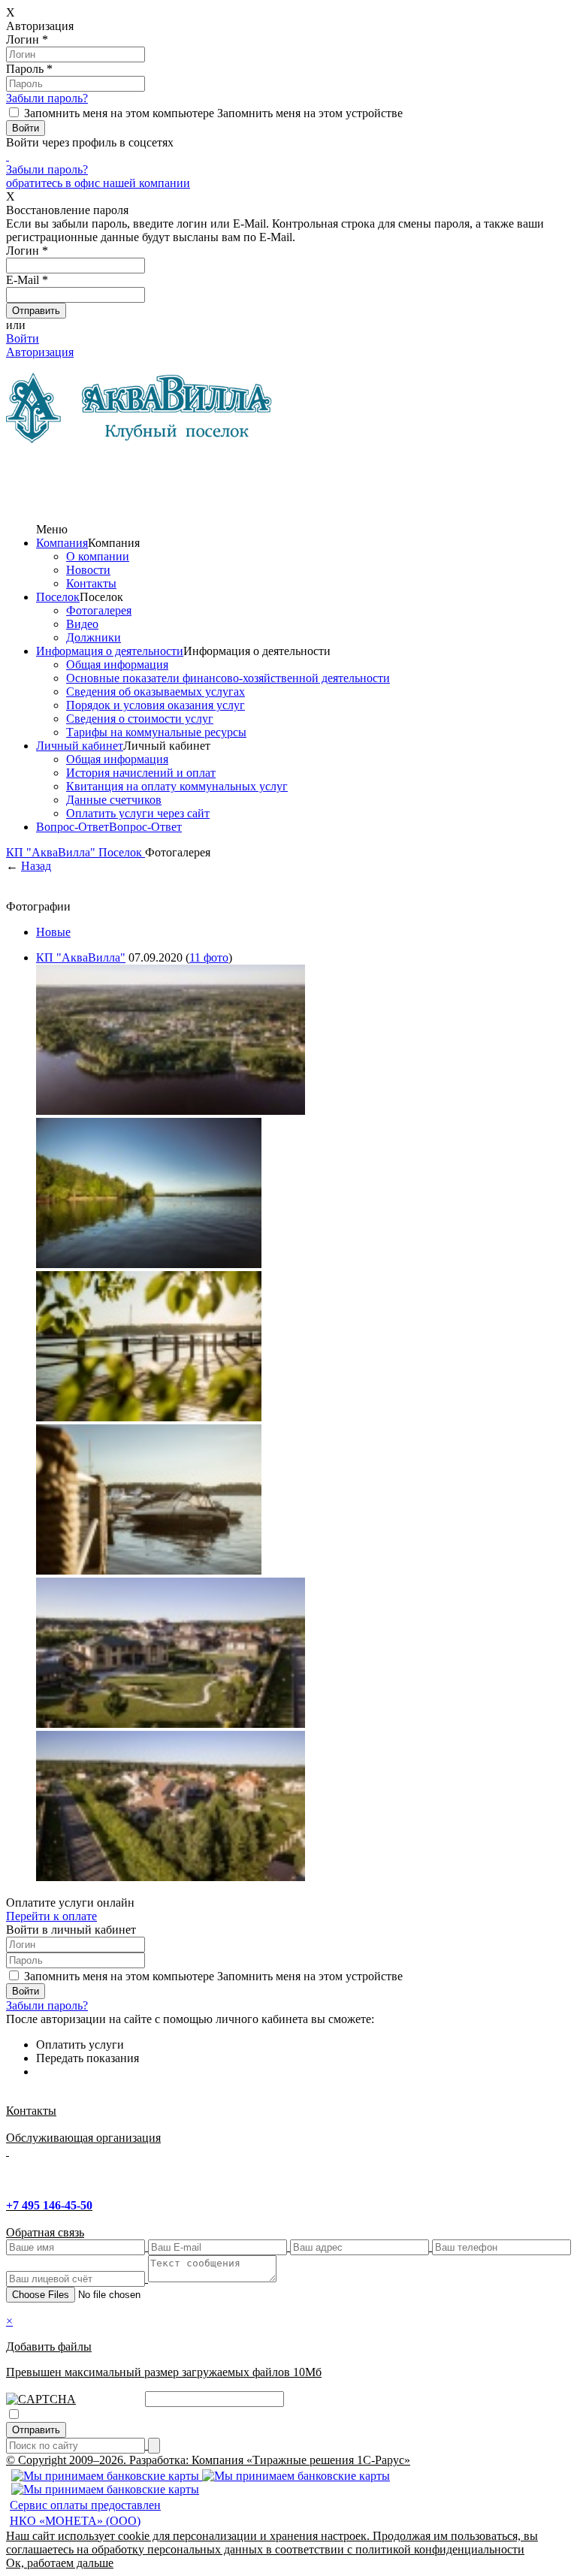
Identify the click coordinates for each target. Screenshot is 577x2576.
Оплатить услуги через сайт (138, 813)
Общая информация (117, 664)
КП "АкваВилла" (52, 852)
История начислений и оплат (141, 773)
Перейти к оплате (51, 1916)
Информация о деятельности (110, 651)
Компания (62, 543)
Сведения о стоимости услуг (140, 719)
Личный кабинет (80, 746)
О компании (98, 556)
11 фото (209, 957)
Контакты (91, 583)
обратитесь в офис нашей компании (98, 183)
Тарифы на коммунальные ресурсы (156, 732)
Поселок (58, 597)
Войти (23, 338)
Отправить (36, 2430)
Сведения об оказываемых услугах (156, 692)
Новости (88, 570)
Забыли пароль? (47, 98)
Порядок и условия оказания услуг (156, 705)
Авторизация (40, 352)
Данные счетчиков (114, 800)
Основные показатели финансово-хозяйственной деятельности (228, 678)
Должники (94, 637)
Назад (36, 866)
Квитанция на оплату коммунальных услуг (177, 786)
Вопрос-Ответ (73, 827)
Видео (82, 624)
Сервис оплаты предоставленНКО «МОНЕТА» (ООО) (85, 2513)
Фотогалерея (99, 610)
